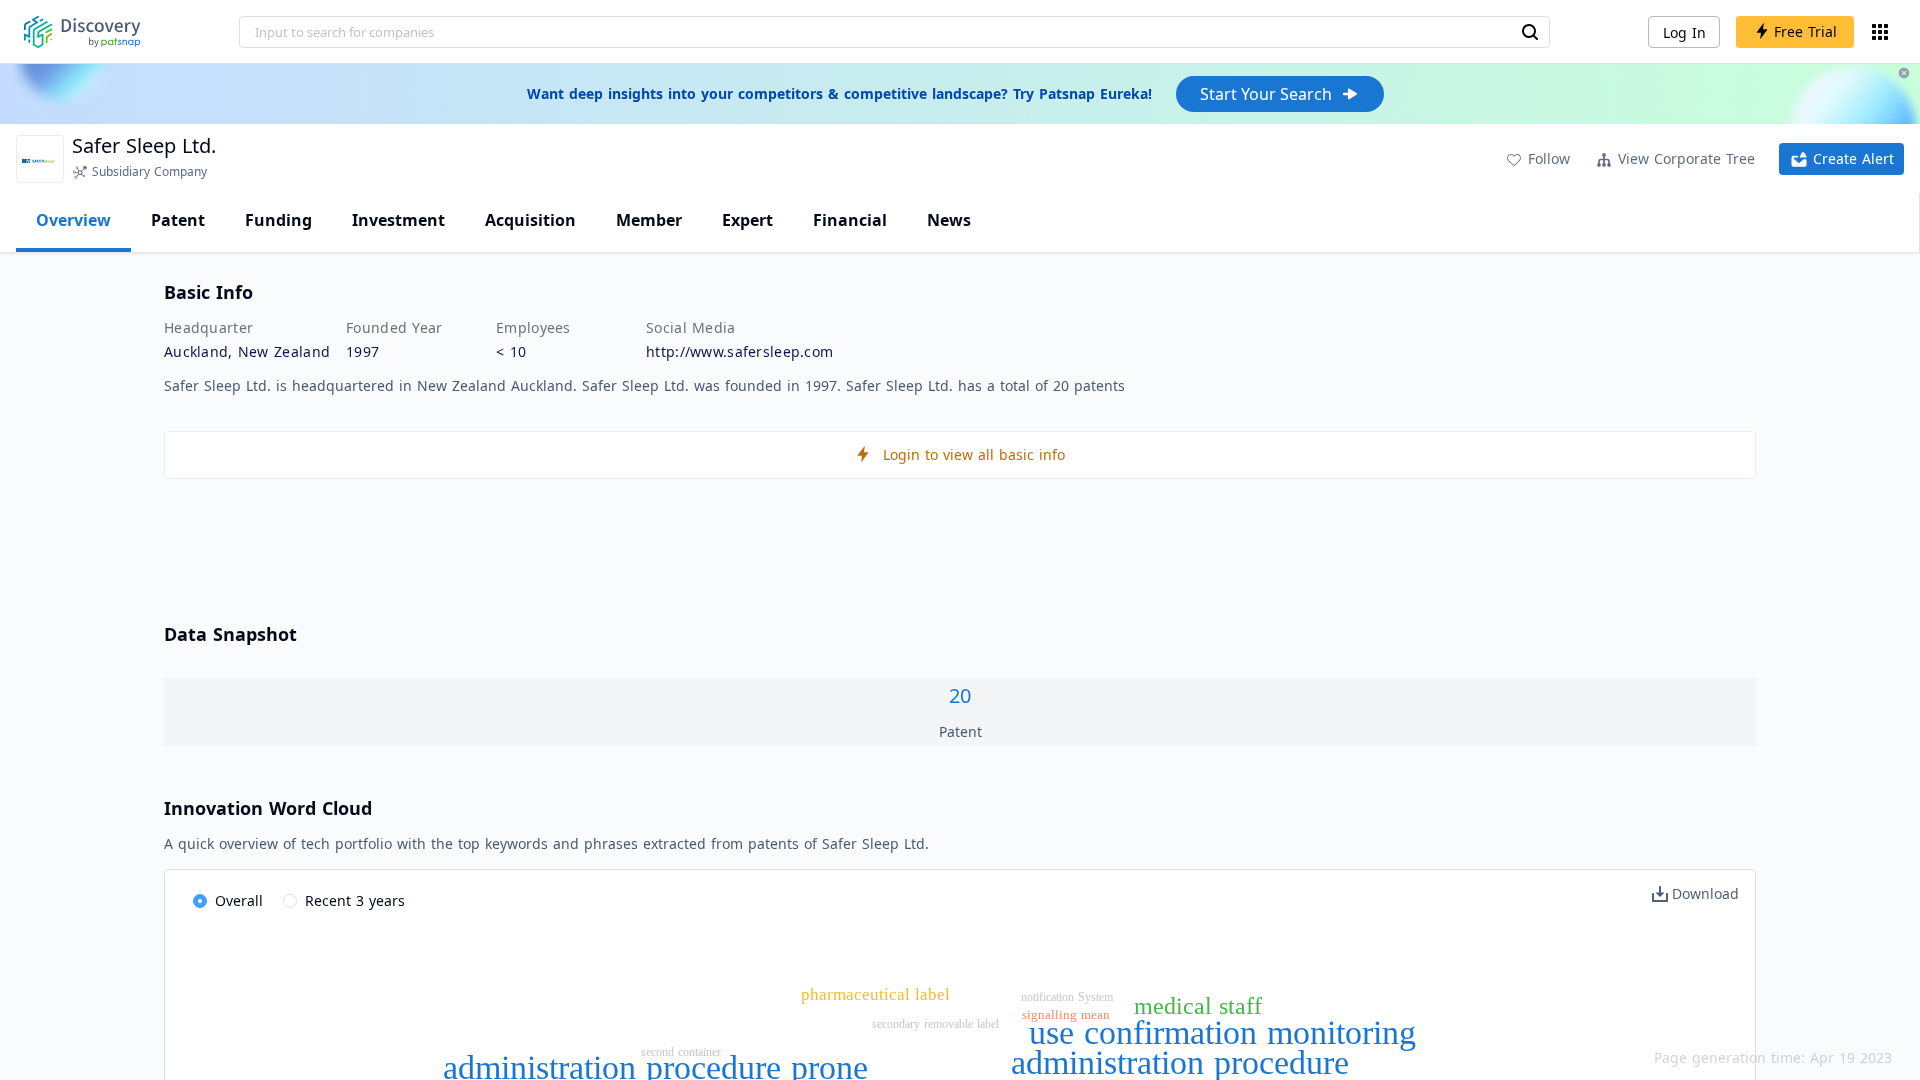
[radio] (228, 902)
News (949, 220)
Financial (850, 220)
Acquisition (530, 220)
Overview (73, 220)
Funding (278, 220)
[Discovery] (82, 32)
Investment (398, 220)
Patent (178, 220)
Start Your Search (1266, 94)
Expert (747, 220)
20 (960, 695)
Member (649, 220)
